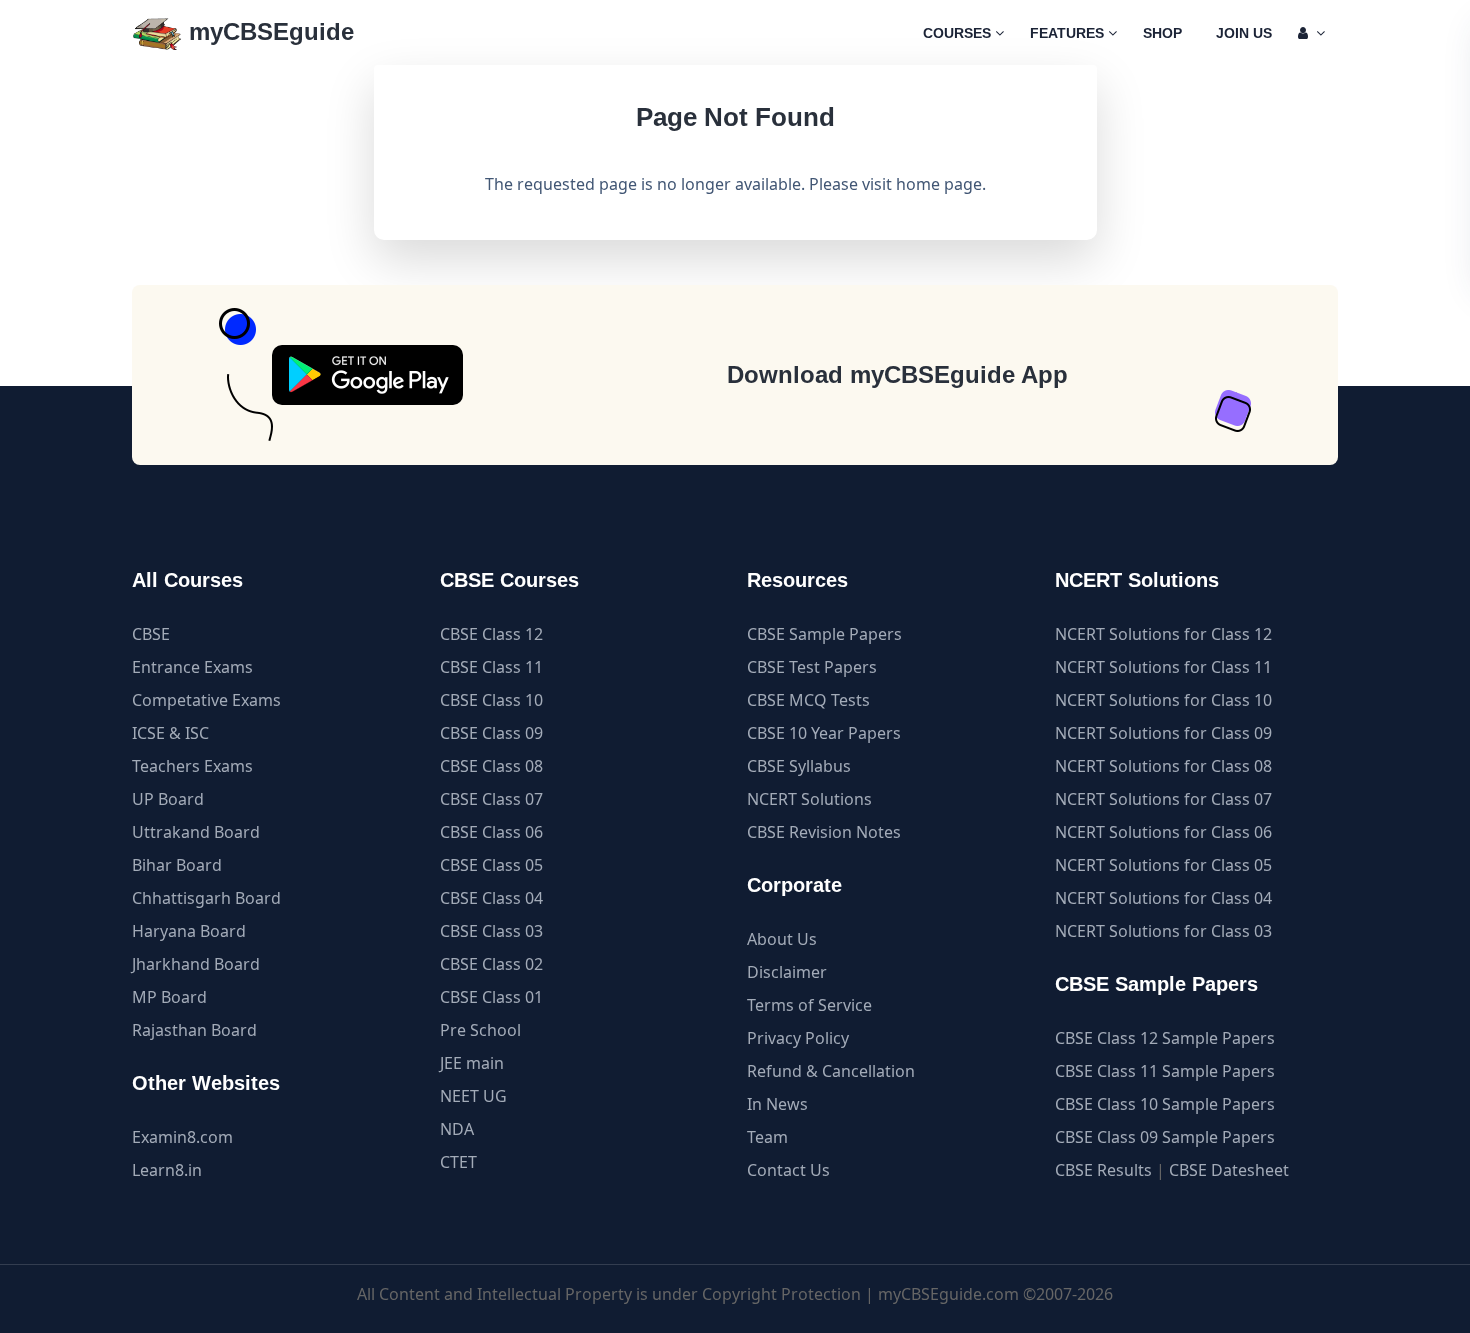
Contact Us (788, 1170)
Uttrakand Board (196, 832)
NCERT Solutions (809, 799)
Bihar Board (177, 865)
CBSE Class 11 (491, 667)
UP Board (168, 799)
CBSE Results (1103, 1170)
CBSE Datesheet (1229, 1170)
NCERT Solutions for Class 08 (1163, 766)
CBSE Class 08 (491, 766)
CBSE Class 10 (491, 700)
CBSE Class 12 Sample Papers (1165, 1038)
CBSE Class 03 (491, 931)
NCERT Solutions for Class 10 (1163, 700)
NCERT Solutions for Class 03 (1163, 931)
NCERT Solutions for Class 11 (1163, 667)
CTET (458, 1162)
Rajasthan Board (194, 1030)
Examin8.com (182, 1137)
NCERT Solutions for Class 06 (1163, 832)
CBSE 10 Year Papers (824, 733)
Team (767, 1137)
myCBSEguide (268, 31)
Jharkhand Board (196, 964)
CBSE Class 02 (491, 964)
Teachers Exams (192, 766)
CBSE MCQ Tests (808, 700)
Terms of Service (809, 1005)
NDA (457, 1129)
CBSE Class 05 (491, 865)
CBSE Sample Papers (824, 634)
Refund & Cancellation (831, 1071)
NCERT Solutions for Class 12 (1163, 634)
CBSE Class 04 (491, 898)
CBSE (151, 634)
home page (939, 184)
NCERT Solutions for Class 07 (1163, 799)
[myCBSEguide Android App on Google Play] (367, 375)
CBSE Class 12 (491, 634)
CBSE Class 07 (491, 799)
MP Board (169, 997)
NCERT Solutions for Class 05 (1163, 865)
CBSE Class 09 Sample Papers (1165, 1137)
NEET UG (473, 1096)
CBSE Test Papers (812, 667)
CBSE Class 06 (491, 832)
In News (777, 1104)
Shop (1162, 33)
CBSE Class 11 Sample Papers (1165, 1071)
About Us (782, 939)
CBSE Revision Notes (824, 832)
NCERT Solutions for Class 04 (1163, 898)
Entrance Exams (192, 667)
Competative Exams (206, 700)
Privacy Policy (798, 1038)
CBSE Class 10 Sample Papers (1165, 1104)
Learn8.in (167, 1170)
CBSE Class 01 (491, 997)
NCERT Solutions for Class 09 (1163, 733)
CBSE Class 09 (491, 733)
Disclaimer (787, 972)
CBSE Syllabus (799, 766)
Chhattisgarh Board (206, 898)
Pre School (480, 1030)
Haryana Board (189, 931)
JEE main (472, 1063)
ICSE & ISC (170, 733)
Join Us (1244, 33)
